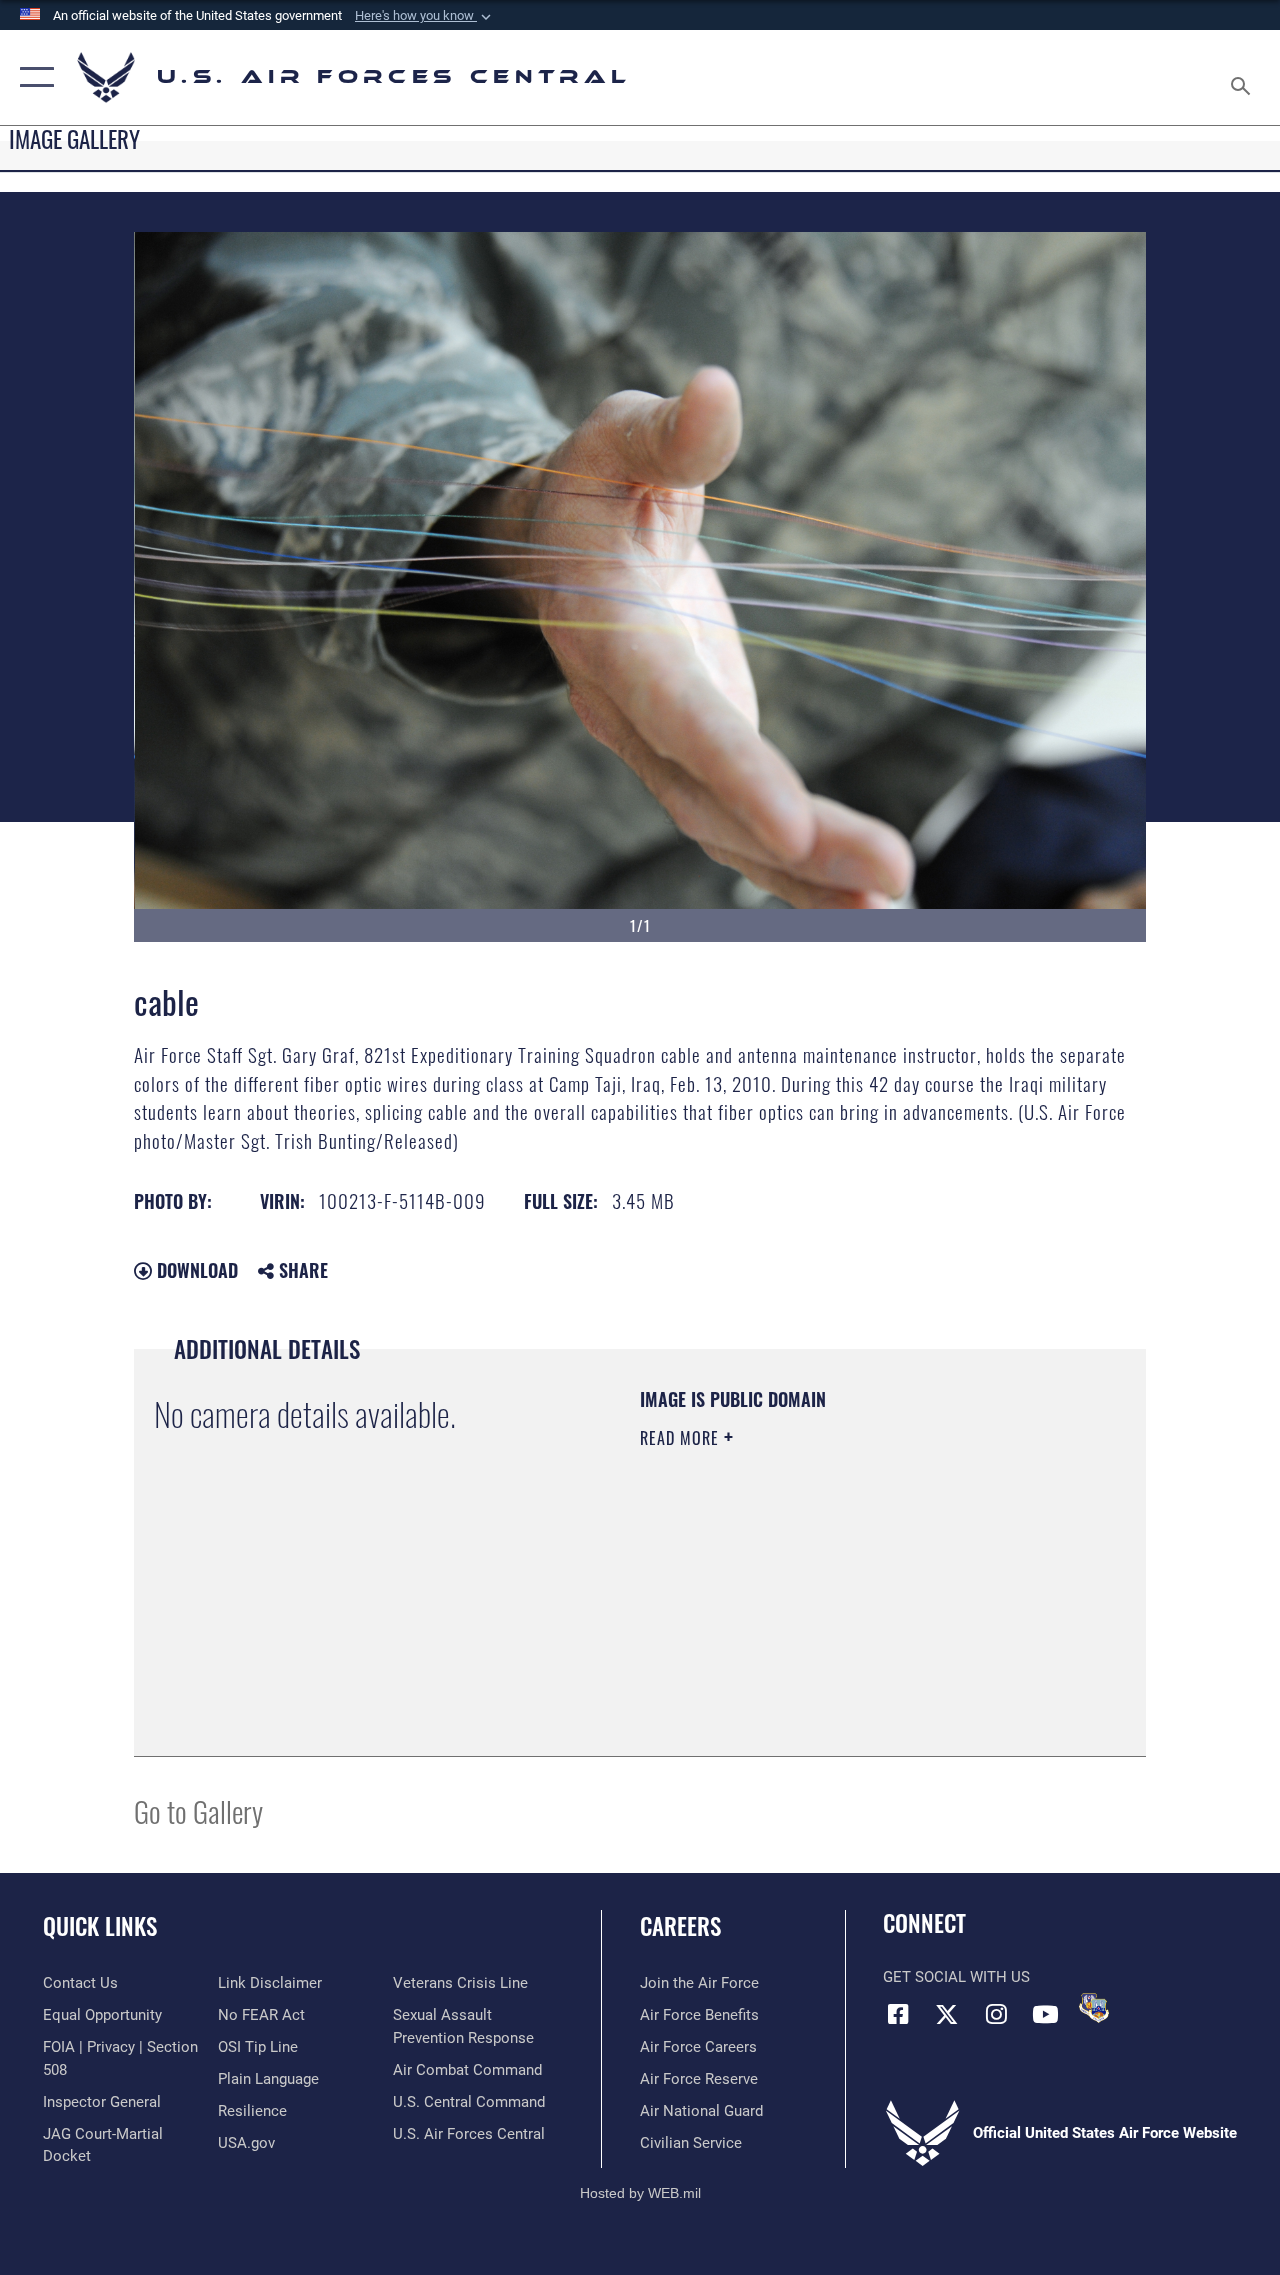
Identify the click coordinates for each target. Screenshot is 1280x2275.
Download (195, 1270)
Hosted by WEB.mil (640, 2193)
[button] (425, 16)
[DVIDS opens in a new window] (1094, 2008)
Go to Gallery (198, 1810)
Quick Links (100, 1926)
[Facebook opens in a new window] (898, 2014)
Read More (682, 1438)
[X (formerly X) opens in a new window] (947, 2014)
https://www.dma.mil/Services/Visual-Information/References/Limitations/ (819, 1607)
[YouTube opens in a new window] (1045, 2014)
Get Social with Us (956, 1977)
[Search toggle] (1244, 77)
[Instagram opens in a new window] (996, 2014)
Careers (680, 1926)
